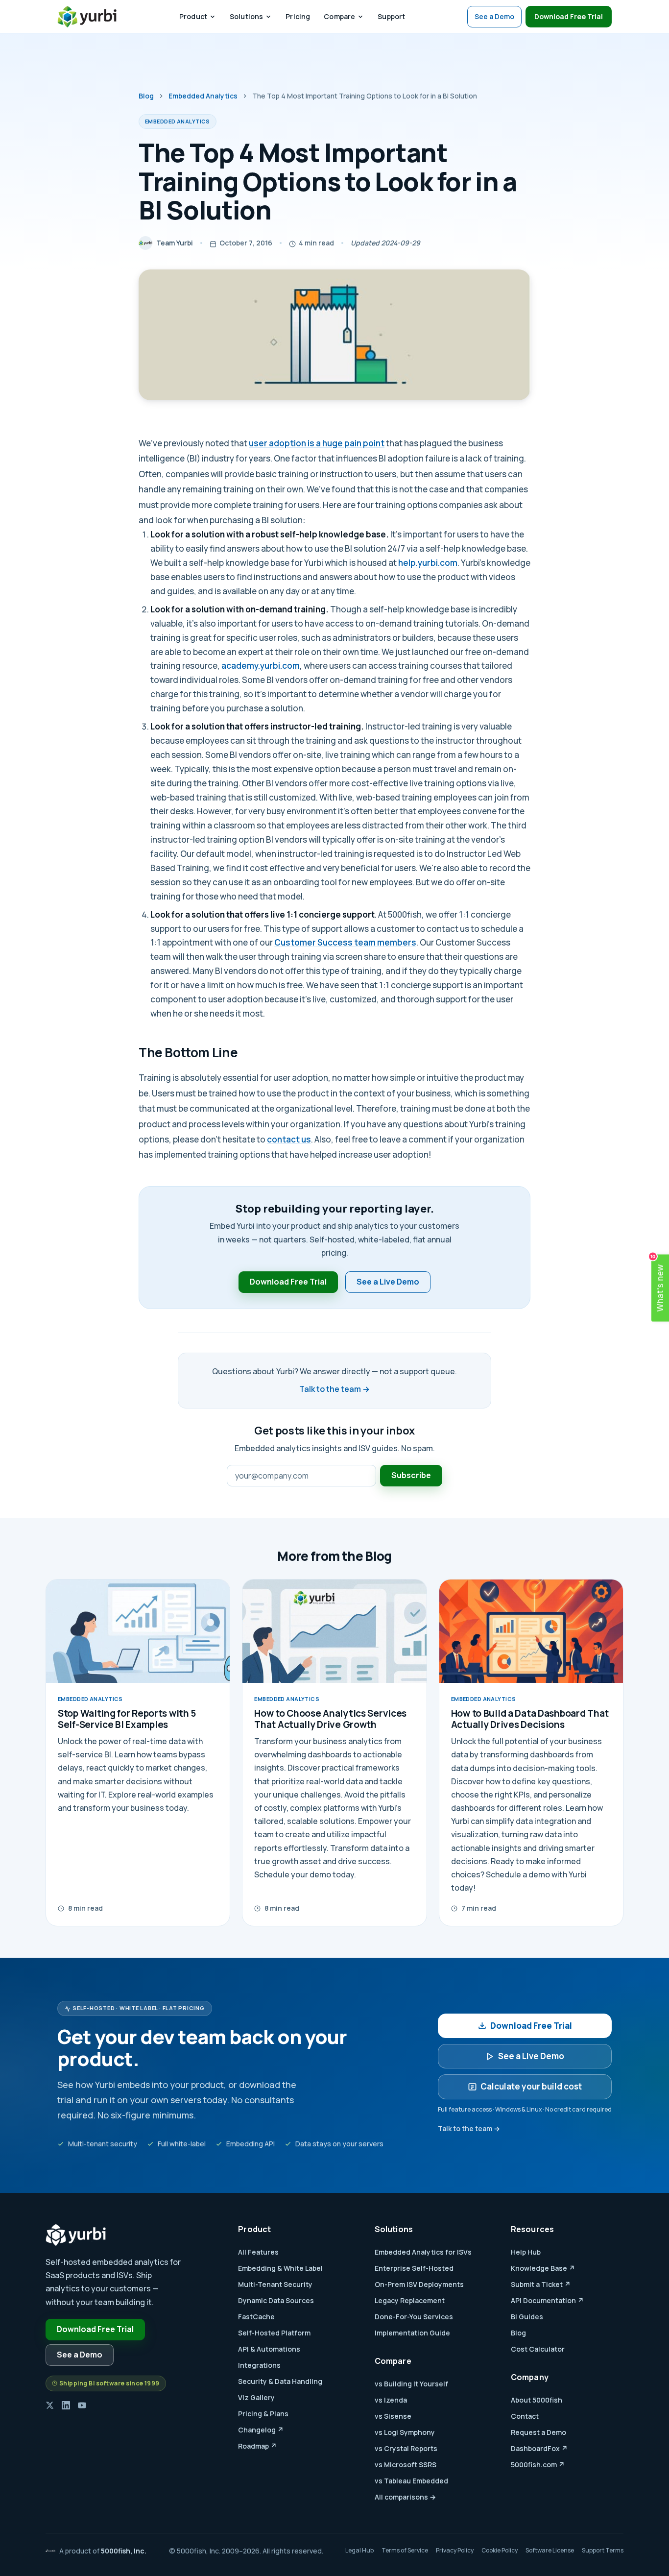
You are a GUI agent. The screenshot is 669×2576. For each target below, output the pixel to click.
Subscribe (411, 1475)
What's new (658, 1283)
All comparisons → (405, 2497)
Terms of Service (405, 2550)
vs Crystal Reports (406, 2448)
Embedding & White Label (280, 2268)
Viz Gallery (256, 2397)
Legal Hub (359, 2550)
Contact (525, 2416)
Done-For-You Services (414, 2317)
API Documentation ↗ (547, 2300)
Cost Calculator (538, 2349)
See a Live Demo (388, 1282)
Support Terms (603, 2550)
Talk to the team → (334, 1389)
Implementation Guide (412, 2333)
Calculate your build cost (531, 2086)
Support (391, 16)
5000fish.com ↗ (538, 2465)
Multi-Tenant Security (275, 2284)
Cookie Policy (500, 2550)
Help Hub (526, 2252)
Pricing (298, 16)
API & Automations (269, 2349)
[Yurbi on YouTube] (82, 2405)
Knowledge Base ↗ (543, 2268)
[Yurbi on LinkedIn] (66, 2405)
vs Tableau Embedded (411, 2481)
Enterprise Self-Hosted (414, 2268)
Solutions (246, 16)
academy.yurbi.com (261, 666)
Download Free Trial (569, 16)
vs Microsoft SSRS (406, 2465)
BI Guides (527, 2317)
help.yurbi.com (428, 563)
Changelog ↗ (261, 2430)
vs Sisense (393, 2416)
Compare (339, 16)
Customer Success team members (345, 942)
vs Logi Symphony (405, 2432)
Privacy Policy (455, 2550)
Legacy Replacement (410, 2300)
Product (193, 16)
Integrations (259, 2365)
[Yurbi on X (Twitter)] (50, 2405)
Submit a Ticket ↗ (541, 2284)
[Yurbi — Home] (87, 17)
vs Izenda (391, 2400)
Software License (550, 2550)
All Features (258, 2252)
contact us (289, 1139)
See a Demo (494, 16)
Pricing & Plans (263, 2414)
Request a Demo (538, 2432)
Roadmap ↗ (257, 2446)
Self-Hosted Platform (274, 2333)
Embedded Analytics (203, 96)
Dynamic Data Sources (276, 2300)
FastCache (256, 2317)
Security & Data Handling (280, 2381)
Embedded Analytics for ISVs (423, 2252)
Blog (146, 96)
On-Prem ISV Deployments (419, 2284)
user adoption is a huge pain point (317, 443)
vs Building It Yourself (411, 2384)
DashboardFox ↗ (539, 2448)
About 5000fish (537, 2400)
